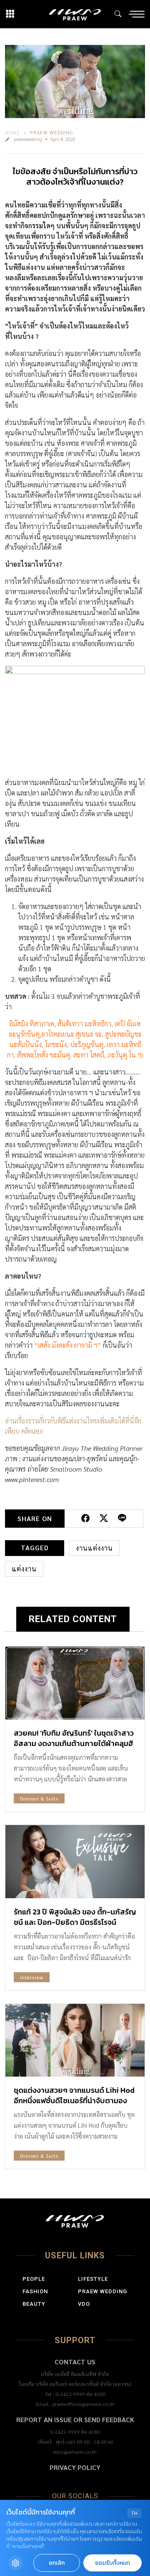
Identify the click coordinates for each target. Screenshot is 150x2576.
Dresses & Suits (39, 1798)
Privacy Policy (75, 2467)
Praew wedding (52, 132)
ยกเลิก (57, 2563)
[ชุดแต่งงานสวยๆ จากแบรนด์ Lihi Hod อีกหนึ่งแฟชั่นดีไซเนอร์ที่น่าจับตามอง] (75, 2040)
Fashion (35, 2291)
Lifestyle (93, 2279)
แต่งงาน (24, 1569)
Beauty (34, 2304)
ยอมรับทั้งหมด (112, 2563)
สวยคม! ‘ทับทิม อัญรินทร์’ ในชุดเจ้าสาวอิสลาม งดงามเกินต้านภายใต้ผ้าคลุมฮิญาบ (74, 1743)
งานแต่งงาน (94, 1548)
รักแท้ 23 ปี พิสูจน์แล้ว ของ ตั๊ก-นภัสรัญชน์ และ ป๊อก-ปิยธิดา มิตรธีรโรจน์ (75, 1917)
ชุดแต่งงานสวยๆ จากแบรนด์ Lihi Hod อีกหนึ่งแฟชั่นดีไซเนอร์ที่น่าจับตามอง (74, 2095)
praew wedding (102, 2291)
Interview (32, 1977)
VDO (84, 2304)
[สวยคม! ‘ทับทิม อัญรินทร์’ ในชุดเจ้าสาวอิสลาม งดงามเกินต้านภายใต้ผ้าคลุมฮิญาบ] (75, 1683)
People (34, 2279)
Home (12, 132)
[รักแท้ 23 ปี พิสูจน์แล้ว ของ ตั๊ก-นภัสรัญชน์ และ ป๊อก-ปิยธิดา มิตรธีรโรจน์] (75, 1861)
